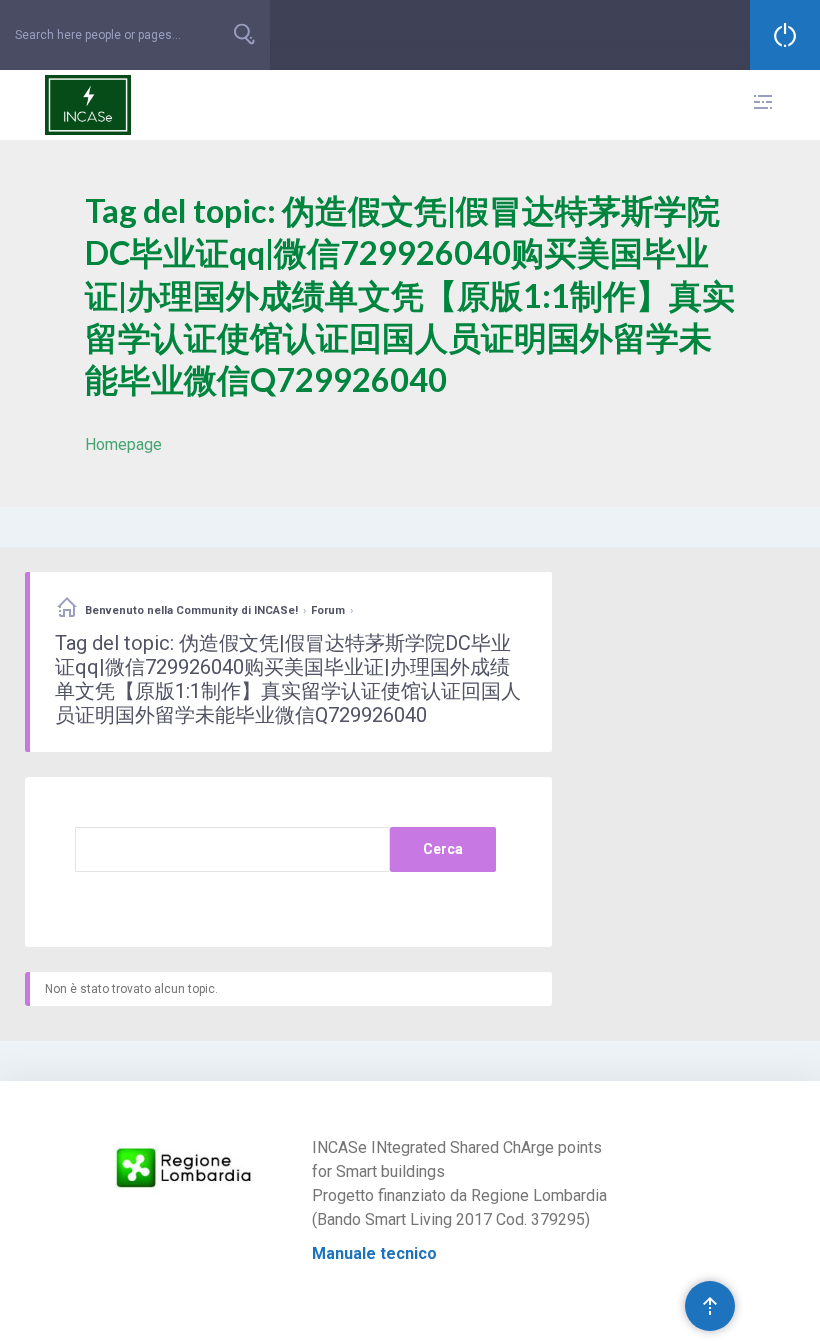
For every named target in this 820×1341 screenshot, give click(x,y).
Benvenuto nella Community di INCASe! (191, 610)
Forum (328, 610)
